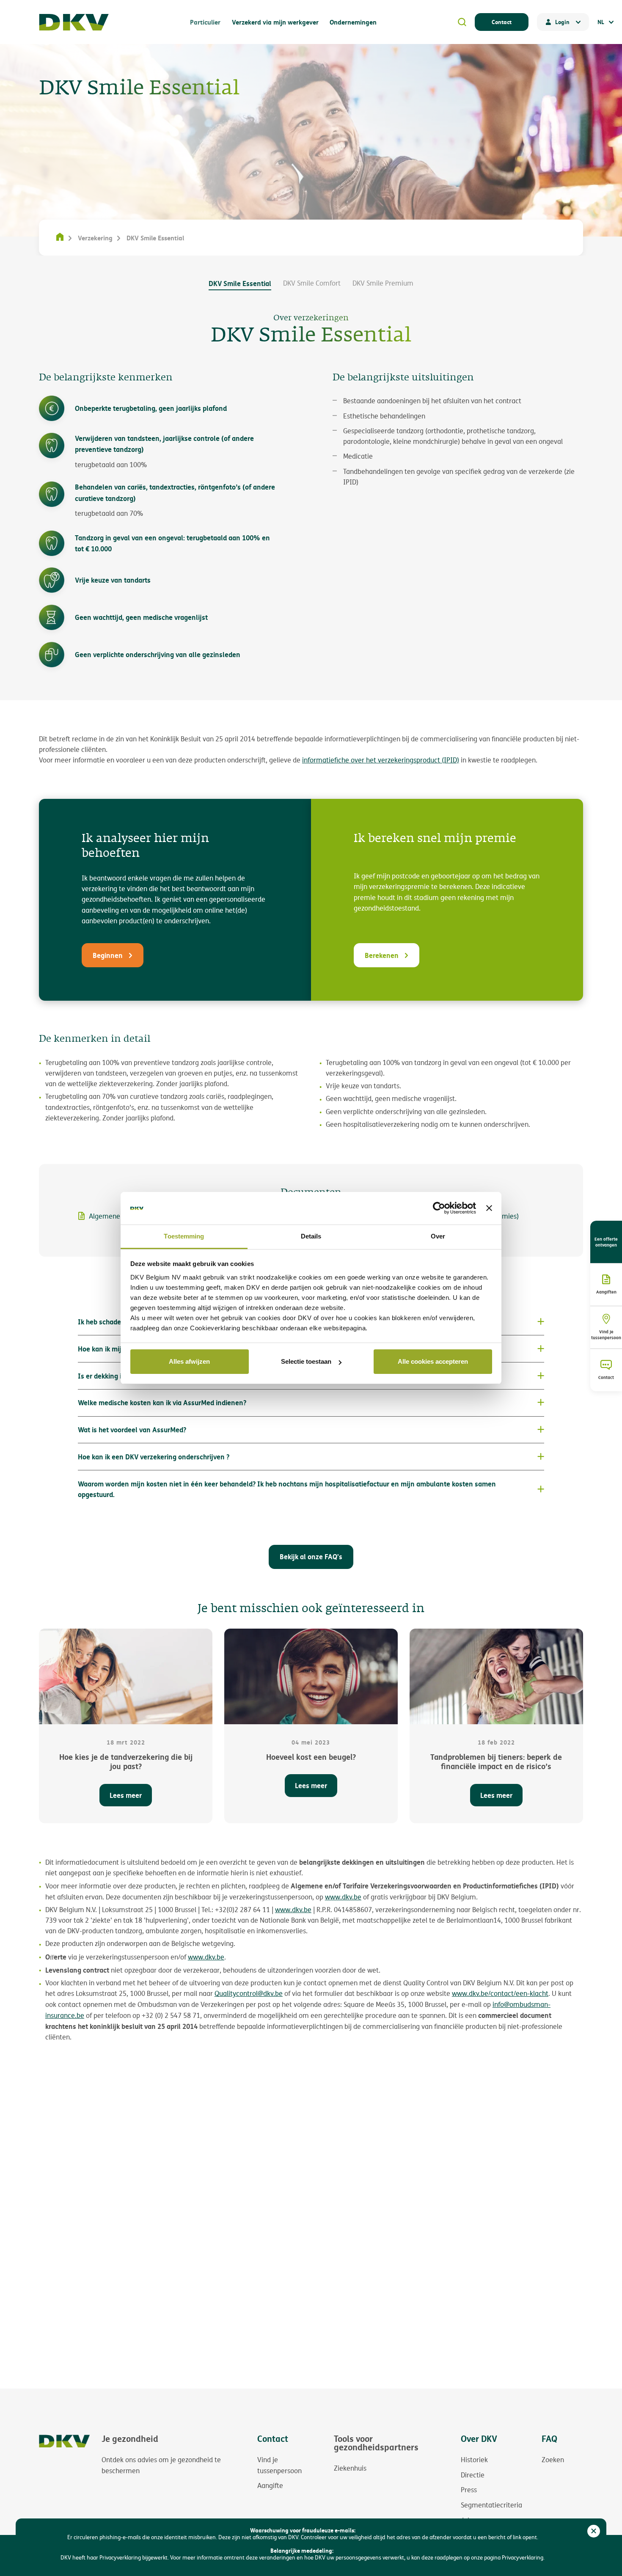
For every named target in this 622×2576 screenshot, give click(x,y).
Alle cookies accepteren (433, 1361)
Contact (502, 22)
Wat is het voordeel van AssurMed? (132, 1430)
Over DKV (479, 2439)
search (462, 22)
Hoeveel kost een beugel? (311, 1757)
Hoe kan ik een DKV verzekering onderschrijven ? (154, 1457)
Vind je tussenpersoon (606, 1335)
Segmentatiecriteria (491, 2505)
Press (469, 2490)
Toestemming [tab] (184, 1236)
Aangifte (270, 2485)
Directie (473, 2475)
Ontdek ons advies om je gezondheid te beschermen (161, 2465)
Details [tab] (311, 1236)
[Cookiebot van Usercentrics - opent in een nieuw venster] (439, 1208)
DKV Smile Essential (240, 283)
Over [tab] (438, 1236)
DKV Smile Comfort (312, 283)
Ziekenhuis (350, 2468)
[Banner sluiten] (489, 1208)
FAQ (549, 2439)
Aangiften (606, 1292)
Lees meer (126, 1795)
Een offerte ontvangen (606, 1242)
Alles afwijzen (189, 1361)
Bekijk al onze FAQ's (311, 1556)
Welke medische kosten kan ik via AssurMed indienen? (162, 1402)
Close (594, 2531)
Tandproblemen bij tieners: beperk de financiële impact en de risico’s (496, 1762)
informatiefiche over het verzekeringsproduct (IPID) (381, 760)
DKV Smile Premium (383, 283)
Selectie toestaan (306, 1361)
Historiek (474, 2460)
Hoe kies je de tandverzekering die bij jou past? (126, 1762)
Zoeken (553, 2460)
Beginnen (108, 955)
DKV (74, 22)
